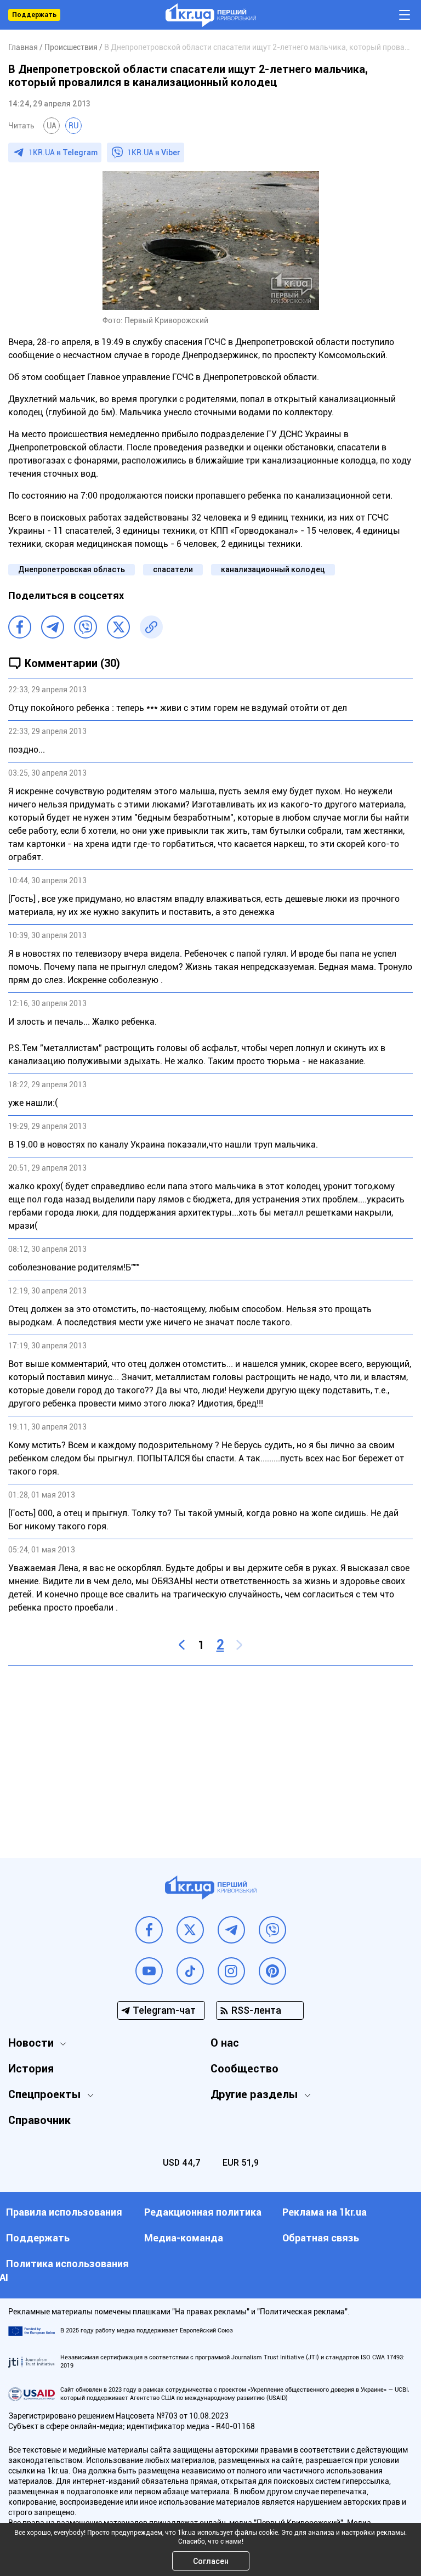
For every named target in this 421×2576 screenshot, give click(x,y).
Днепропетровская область (72, 569)
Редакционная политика (203, 2212)
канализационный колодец (273, 569)
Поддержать (34, 15)
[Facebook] (20, 627)
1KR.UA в (63, 152)
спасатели (173, 569)
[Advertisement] (210, 1754)
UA (52, 126)
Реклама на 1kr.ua (325, 2212)
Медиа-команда (184, 2238)
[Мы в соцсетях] (149, 1930)
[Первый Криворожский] (211, 15)
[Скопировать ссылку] (151, 627)
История (31, 2069)
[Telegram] (53, 627)
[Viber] (86, 627)
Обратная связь (321, 2238)
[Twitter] (118, 627)
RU (73, 126)
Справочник (39, 2120)
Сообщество (244, 2069)
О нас (225, 2043)
